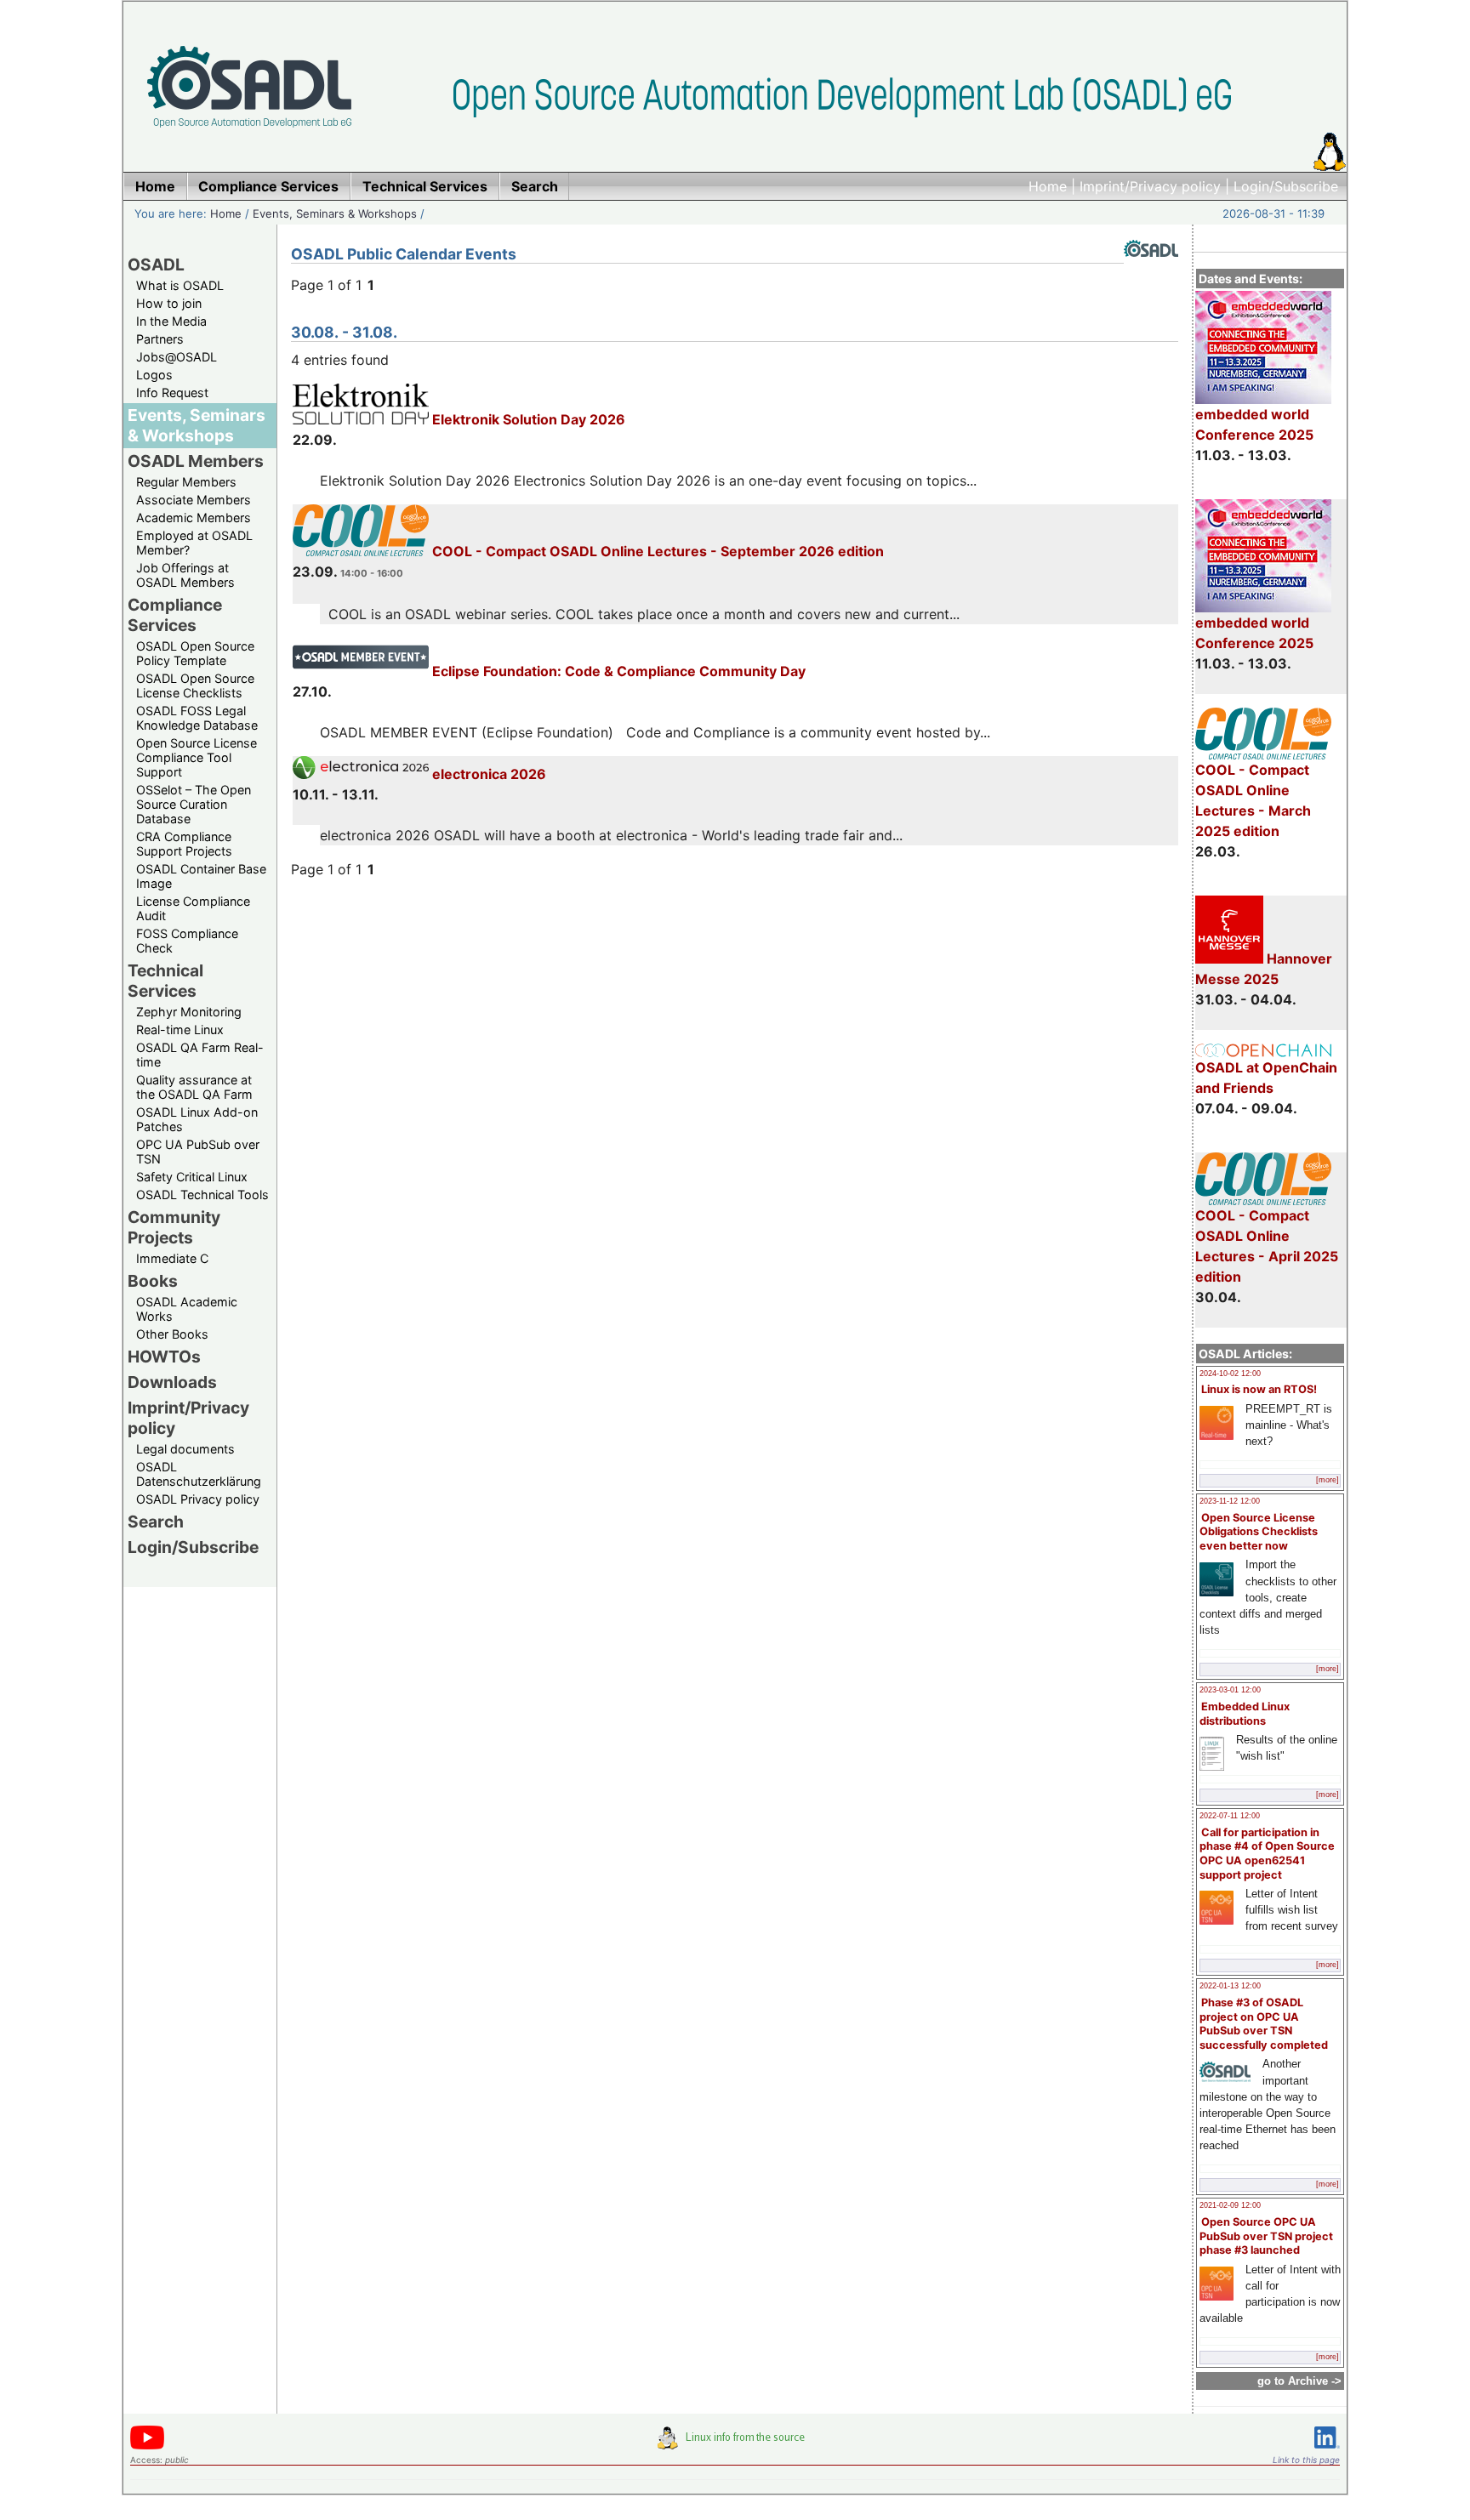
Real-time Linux (180, 1030)
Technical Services (165, 981)
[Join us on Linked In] (1327, 2452)
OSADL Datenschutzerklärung (199, 1474)
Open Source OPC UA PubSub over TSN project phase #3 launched (1266, 2236)
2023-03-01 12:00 (1230, 1690)
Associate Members (194, 500)
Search (156, 1522)
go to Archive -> (1299, 2381)
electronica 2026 (487, 774)
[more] (1328, 1480)
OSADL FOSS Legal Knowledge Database (197, 718)
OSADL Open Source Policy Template (195, 653)
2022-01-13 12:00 (1230, 1986)
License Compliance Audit (193, 908)
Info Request (172, 393)
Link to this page (1306, 2460)
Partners (160, 339)
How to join (169, 303)
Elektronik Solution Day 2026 (527, 419)
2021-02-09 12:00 (1230, 2205)
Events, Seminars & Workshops (335, 213)
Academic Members (194, 518)
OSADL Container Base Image (201, 876)
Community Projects (174, 1227)
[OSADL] (1151, 270)
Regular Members (186, 482)
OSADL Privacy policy (198, 1499)
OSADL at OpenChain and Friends (1266, 1078)
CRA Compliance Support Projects (184, 844)
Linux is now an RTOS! (1259, 1389)
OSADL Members (196, 461)
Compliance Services (175, 615)
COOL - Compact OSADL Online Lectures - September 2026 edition (656, 551)
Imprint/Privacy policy (1150, 186)
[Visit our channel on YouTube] (147, 2446)
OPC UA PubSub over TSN (198, 1152)
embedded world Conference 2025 (1254, 424)
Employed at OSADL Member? (194, 543)
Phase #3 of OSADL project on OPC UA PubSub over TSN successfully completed (1264, 2024)
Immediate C (172, 1258)
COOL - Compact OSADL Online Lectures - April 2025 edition (1267, 1246)
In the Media (171, 321)
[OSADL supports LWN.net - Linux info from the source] (735, 2444)
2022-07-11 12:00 (1230, 1816)
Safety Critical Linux (192, 1177)
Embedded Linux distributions (1245, 1714)
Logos (154, 375)
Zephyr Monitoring (189, 1012)
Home (1048, 186)
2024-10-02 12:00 (1230, 1374)
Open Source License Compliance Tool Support (197, 757)
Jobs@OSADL (177, 357)
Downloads (172, 1382)
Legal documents (185, 1449)
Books (153, 1281)
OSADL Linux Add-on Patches (197, 1119)
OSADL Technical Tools (202, 1195)
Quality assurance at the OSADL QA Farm (194, 1087)
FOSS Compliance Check (187, 941)
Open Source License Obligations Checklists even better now (1259, 1532)
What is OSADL (180, 285)
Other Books (172, 1334)
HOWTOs (164, 1357)
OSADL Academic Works (187, 1309)
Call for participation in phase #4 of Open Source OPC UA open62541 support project (1267, 1854)
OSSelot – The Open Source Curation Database (194, 804)
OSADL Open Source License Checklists (195, 685)
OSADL (156, 265)
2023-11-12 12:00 (1230, 1501)
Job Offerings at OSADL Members (185, 575)
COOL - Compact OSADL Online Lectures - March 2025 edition (1253, 800)
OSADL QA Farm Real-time (200, 1055)
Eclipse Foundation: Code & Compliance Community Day (617, 671)
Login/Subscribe (1286, 186)
